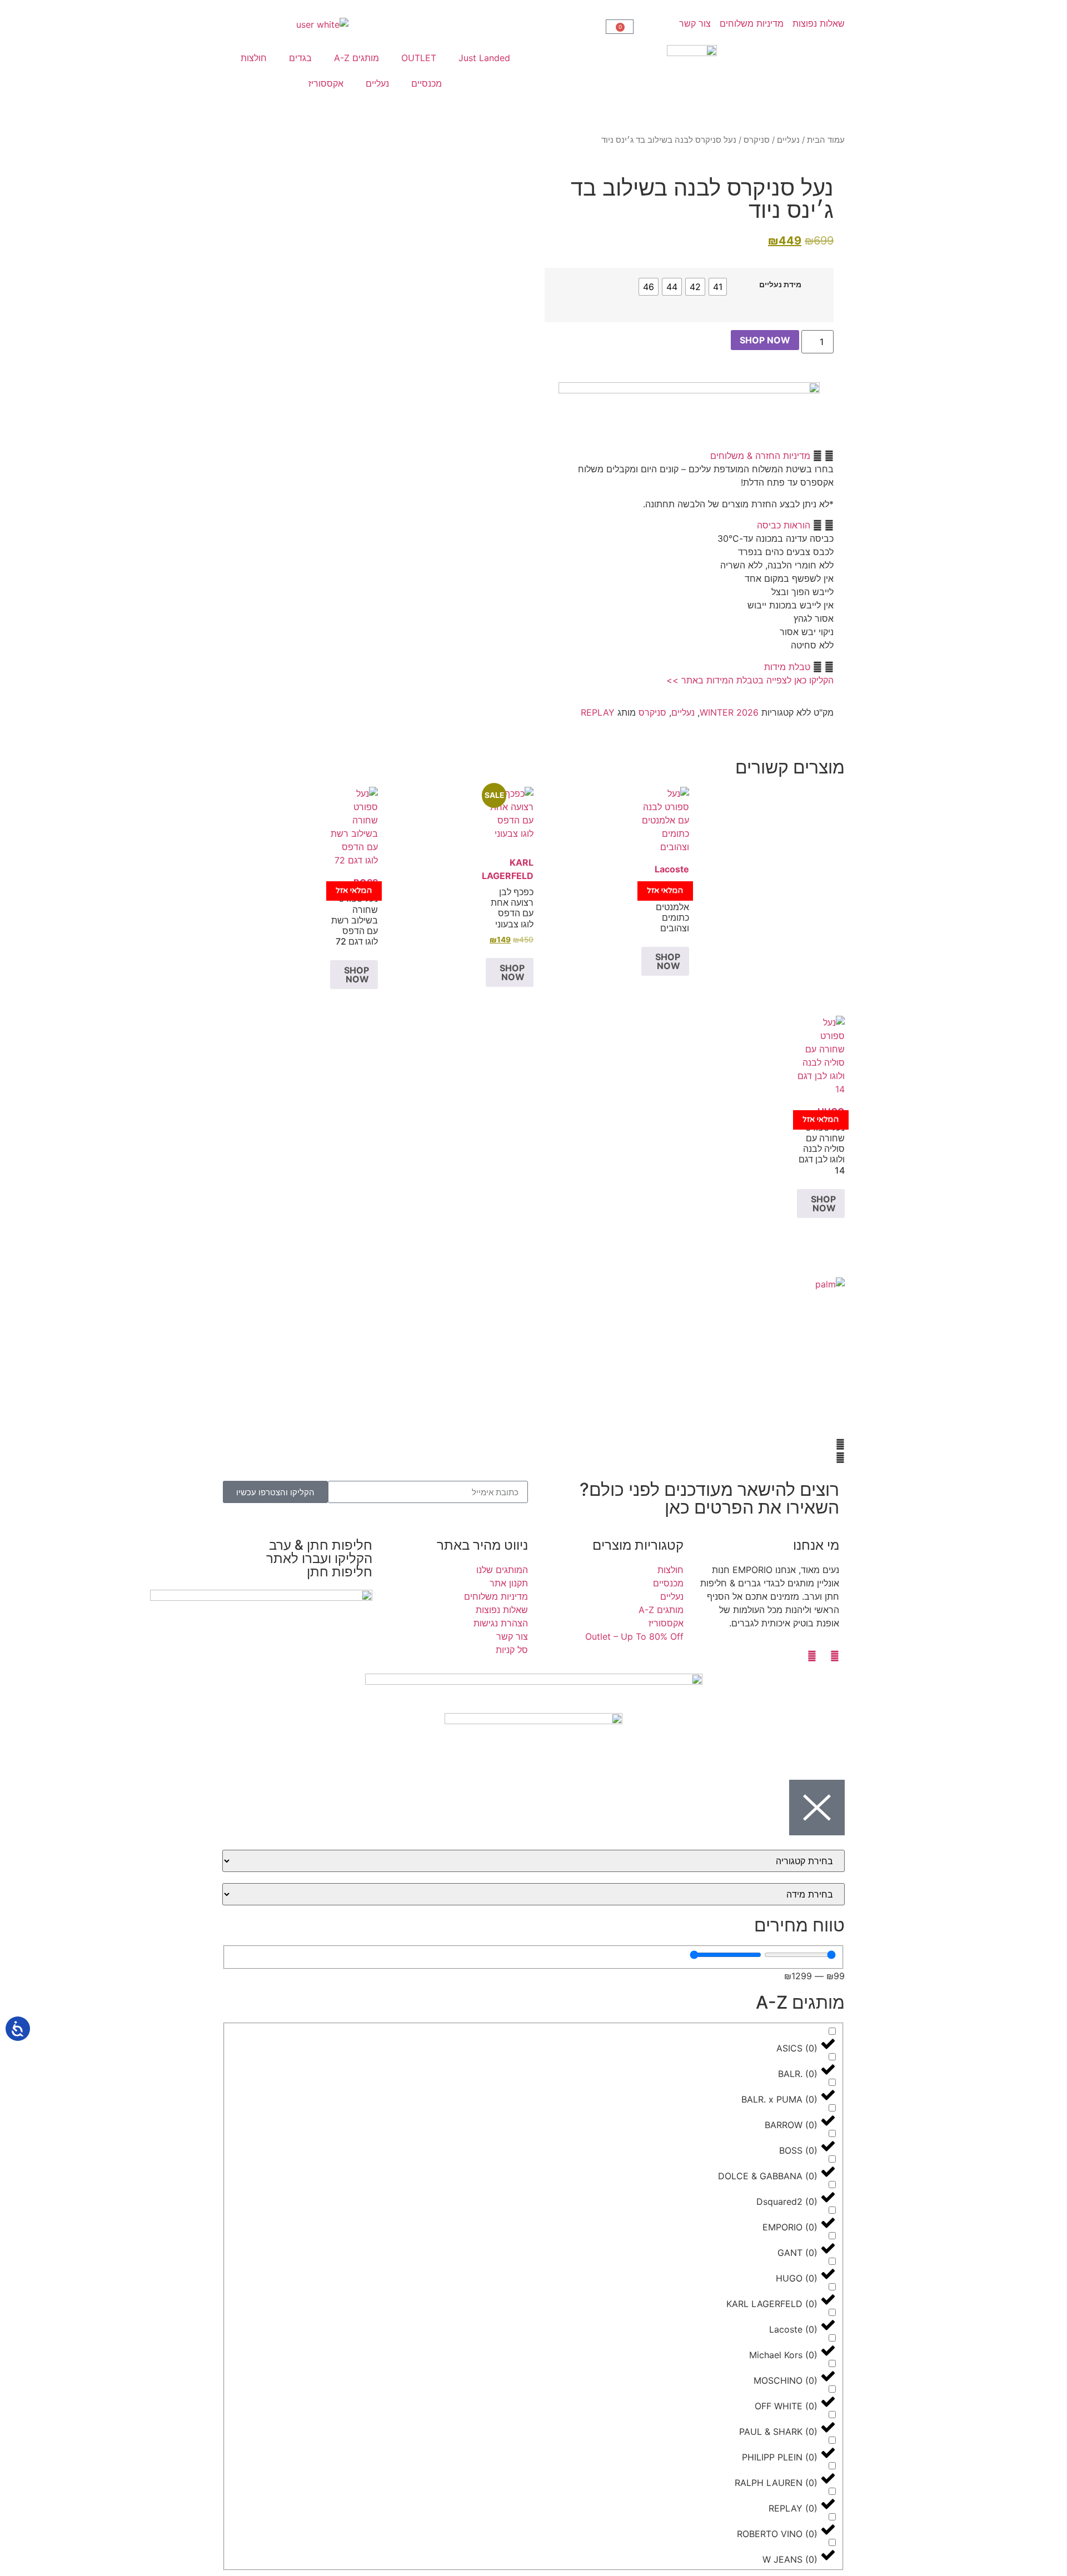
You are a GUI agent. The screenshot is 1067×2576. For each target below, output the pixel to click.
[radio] (718, 287)
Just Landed (484, 58)
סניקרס (757, 140)
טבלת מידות (787, 667)
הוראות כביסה (784, 525)
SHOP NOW (765, 340)
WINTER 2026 (729, 712)
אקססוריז (326, 83)
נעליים (377, 83)
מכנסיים (427, 83)
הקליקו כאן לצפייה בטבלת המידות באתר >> (750, 680)
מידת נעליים (780, 284)
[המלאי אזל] (665, 820)
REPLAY (598, 712)
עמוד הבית (826, 140)
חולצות (254, 58)
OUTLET (419, 58)
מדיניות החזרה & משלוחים (760, 456)
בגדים (300, 58)
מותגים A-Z (357, 58)
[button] (689, 456)
